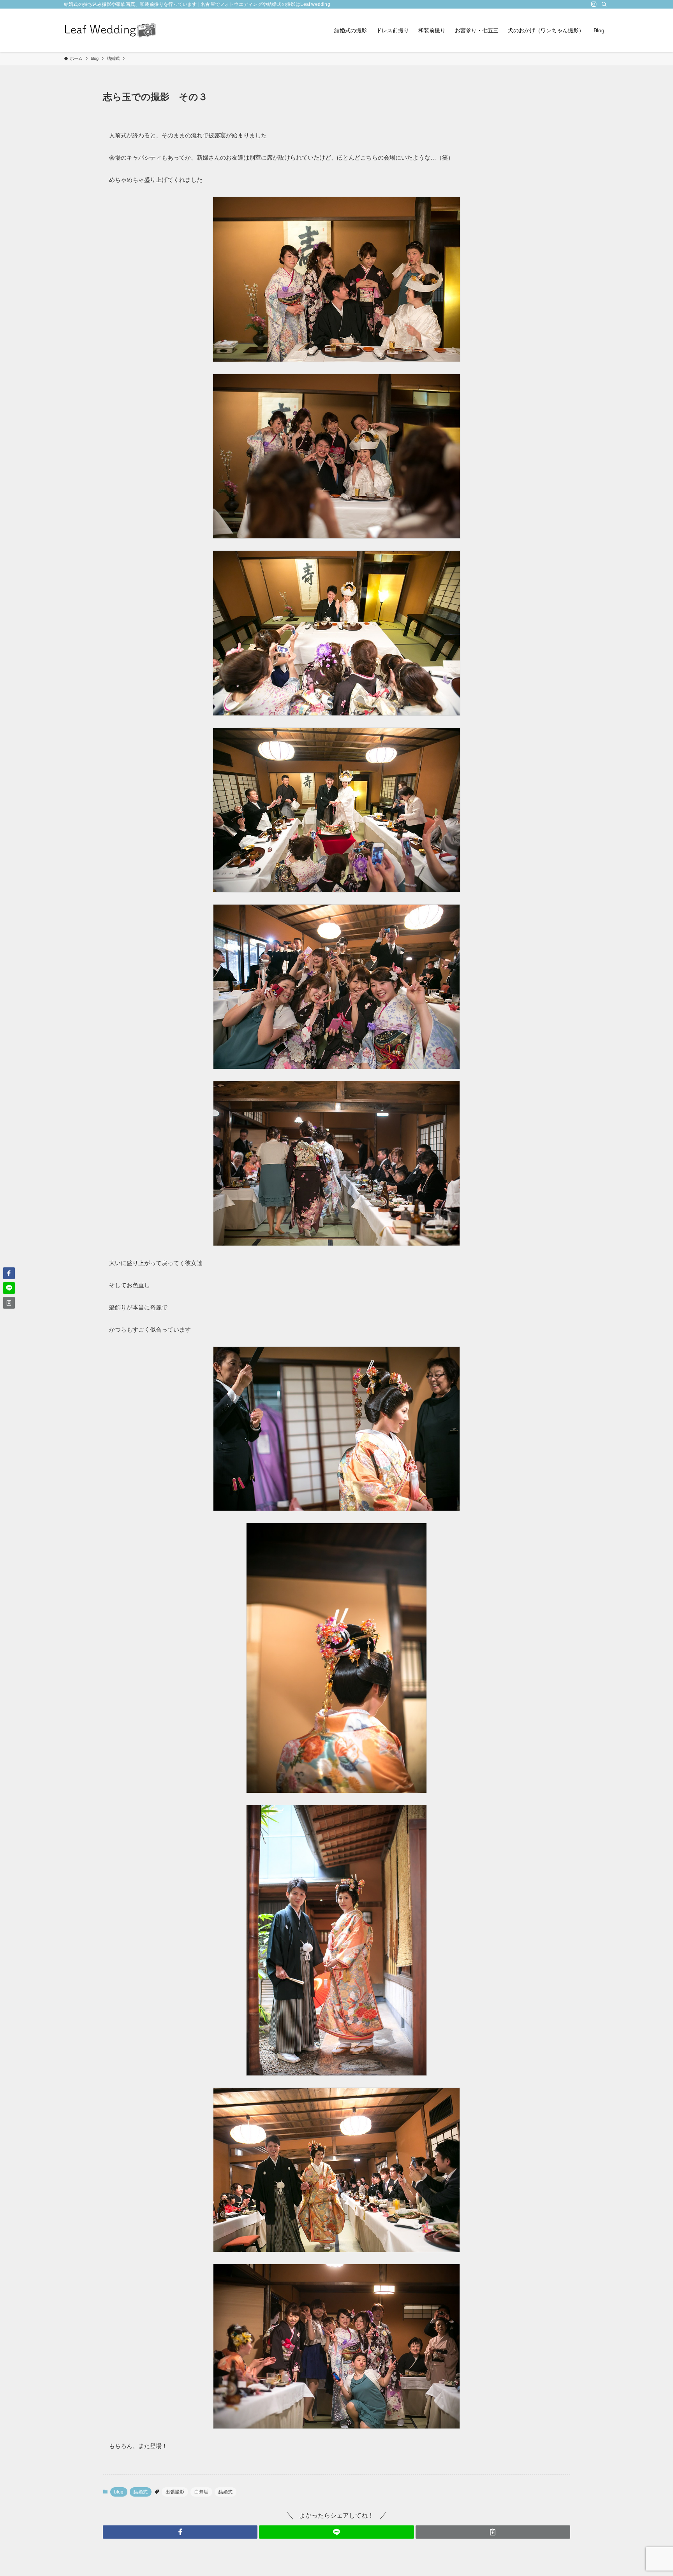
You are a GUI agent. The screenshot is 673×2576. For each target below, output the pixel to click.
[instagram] (594, 4)
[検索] (604, 4)
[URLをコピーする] (493, 2532)
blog (119, 2492)
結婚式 (141, 2492)
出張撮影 (175, 2492)
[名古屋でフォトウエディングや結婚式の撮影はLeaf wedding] (111, 30)
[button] (180, 2532)
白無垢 (201, 2492)
